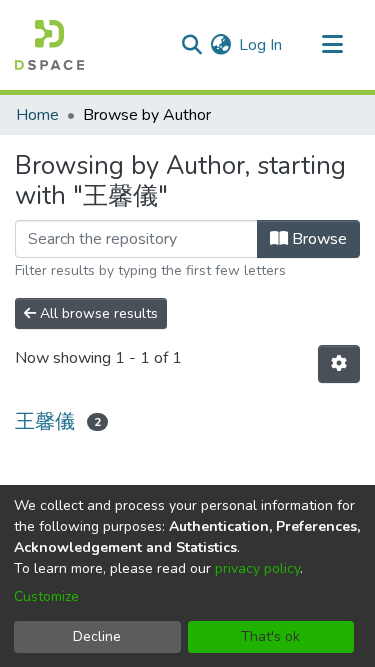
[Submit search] (191, 45)
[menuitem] (220, 45)
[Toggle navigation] (332, 45)
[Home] (49, 45)
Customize (46, 596)
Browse (317, 239)
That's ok (270, 636)
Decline (97, 636)
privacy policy (257, 568)
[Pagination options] (339, 364)
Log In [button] (261, 45)
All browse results (97, 313)
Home (37, 115)
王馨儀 (45, 421)
